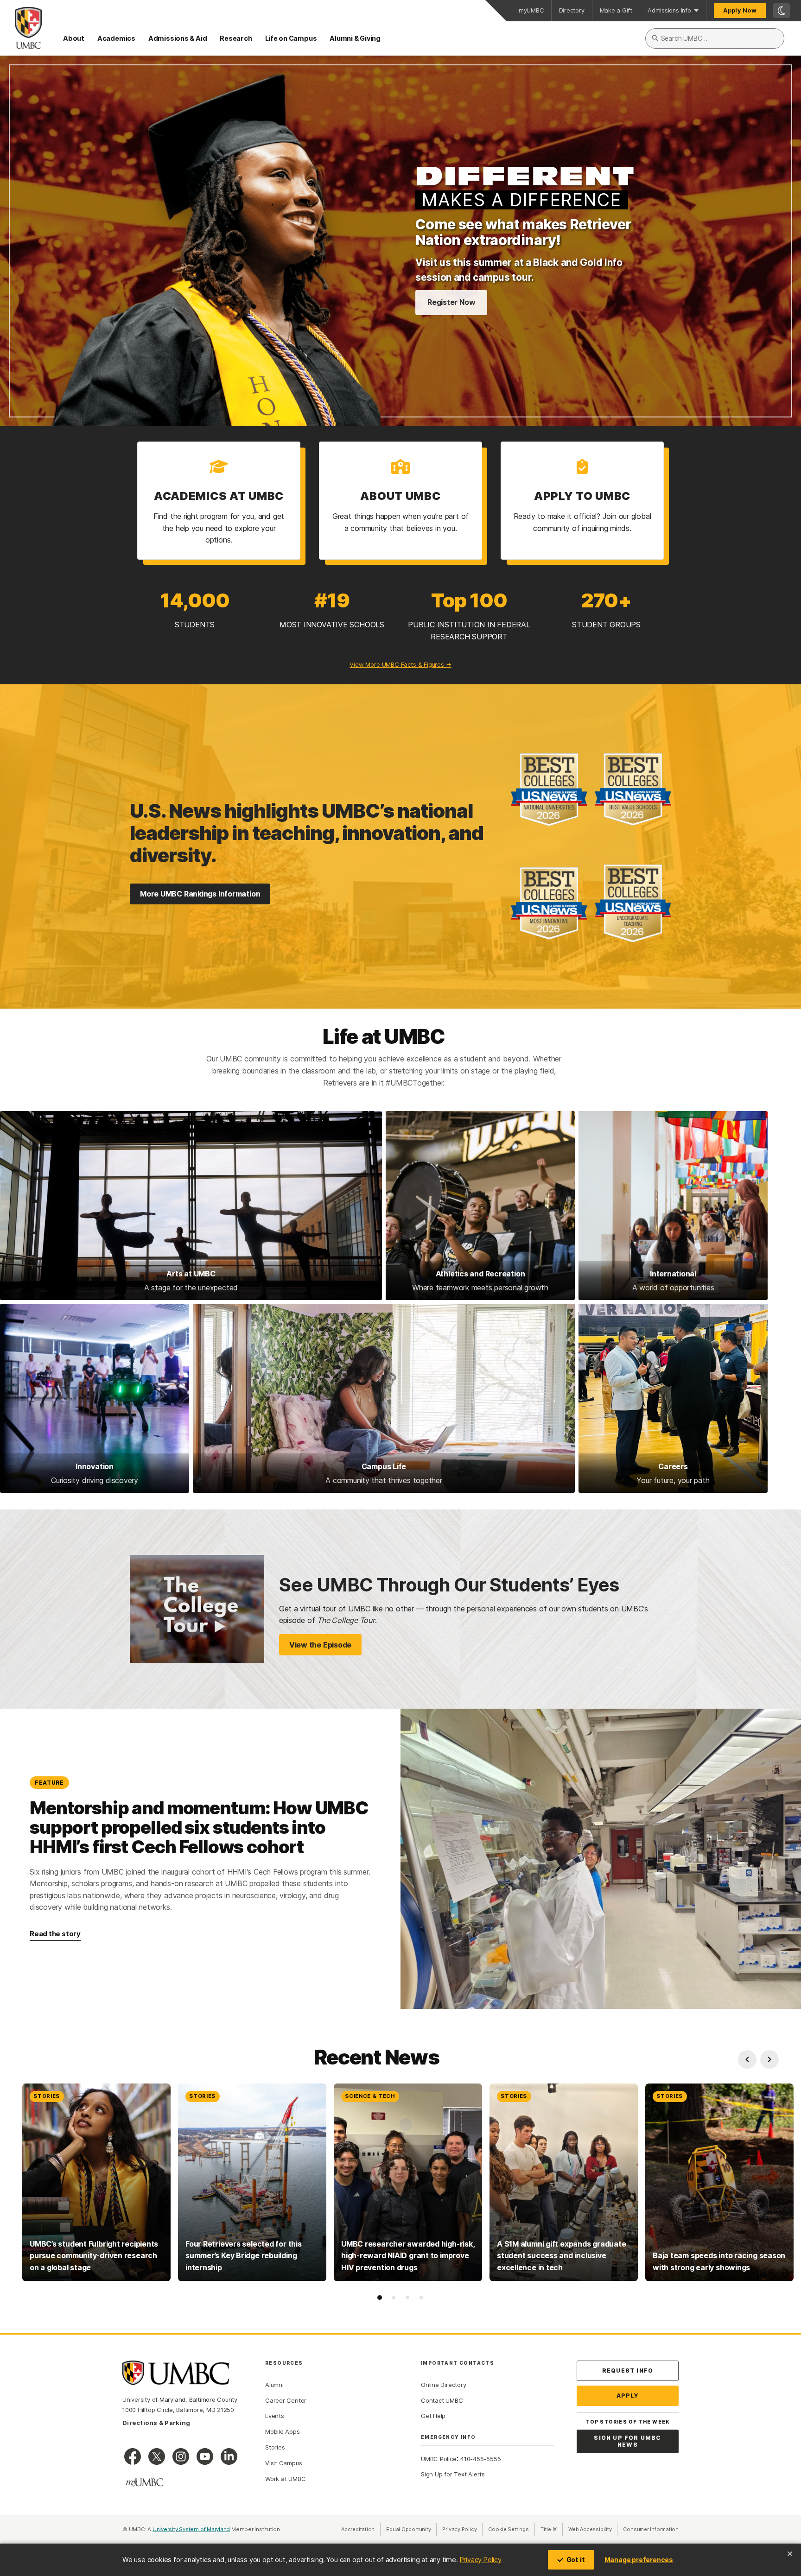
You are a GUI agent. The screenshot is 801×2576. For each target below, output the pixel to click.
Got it (576, 2560)
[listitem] (96, 2182)
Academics (116, 38)
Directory (572, 10)
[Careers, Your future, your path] (673, 1398)
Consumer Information (651, 2529)
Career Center (286, 2400)
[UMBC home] (21, 28)
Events (275, 2416)
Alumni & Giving (355, 38)
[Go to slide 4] (421, 2298)
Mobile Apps (283, 2431)
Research (236, 38)
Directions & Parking (156, 2423)
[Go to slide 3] (407, 2298)
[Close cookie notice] (790, 2554)
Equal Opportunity (411, 2529)
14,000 (195, 600)
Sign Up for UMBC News (627, 2441)
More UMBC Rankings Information (200, 894)
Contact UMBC (442, 2400)
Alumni (274, 2385)
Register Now (451, 302)
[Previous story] (747, 2059)
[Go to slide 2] (394, 2298)
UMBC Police (439, 2459)
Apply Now (740, 10)
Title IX (552, 2529)
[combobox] (715, 38)
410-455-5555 (480, 2459)
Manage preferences (639, 2560)
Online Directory (443, 2385)
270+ (607, 600)
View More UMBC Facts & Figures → (400, 664)
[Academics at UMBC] (219, 501)
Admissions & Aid (178, 38)
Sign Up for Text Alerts (453, 2474)
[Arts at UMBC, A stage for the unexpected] (191, 1206)
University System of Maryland (191, 2529)
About (74, 38)
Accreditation (358, 2529)
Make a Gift (616, 10)
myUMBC (531, 10)
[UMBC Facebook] (133, 2456)
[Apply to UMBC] (582, 501)
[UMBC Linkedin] (229, 2456)
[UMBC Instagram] (181, 2456)
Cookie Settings (509, 2529)
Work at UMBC (285, 2479)
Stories (275, 2447)
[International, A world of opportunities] (673, 1206)
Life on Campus (291, 38)
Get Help (433, 2416)
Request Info (628, 2371)
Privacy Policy (481, 2560)
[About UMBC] (400, 501)
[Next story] (769, 2059)
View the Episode (320, 1645)
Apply (628, 2396)
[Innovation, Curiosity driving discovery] (95, 1398)
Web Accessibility (593, 2529)
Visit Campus (283, 2463)
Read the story (55, 1934)
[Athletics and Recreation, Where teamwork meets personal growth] (480, 1206)
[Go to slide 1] (380, 2298)
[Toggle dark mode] (782, 11)
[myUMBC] (145, 2482)
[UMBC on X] (157, 2456)
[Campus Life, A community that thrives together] (384, 1398)
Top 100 (469, 600)
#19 (332, 600)
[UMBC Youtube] (205, 2456)
